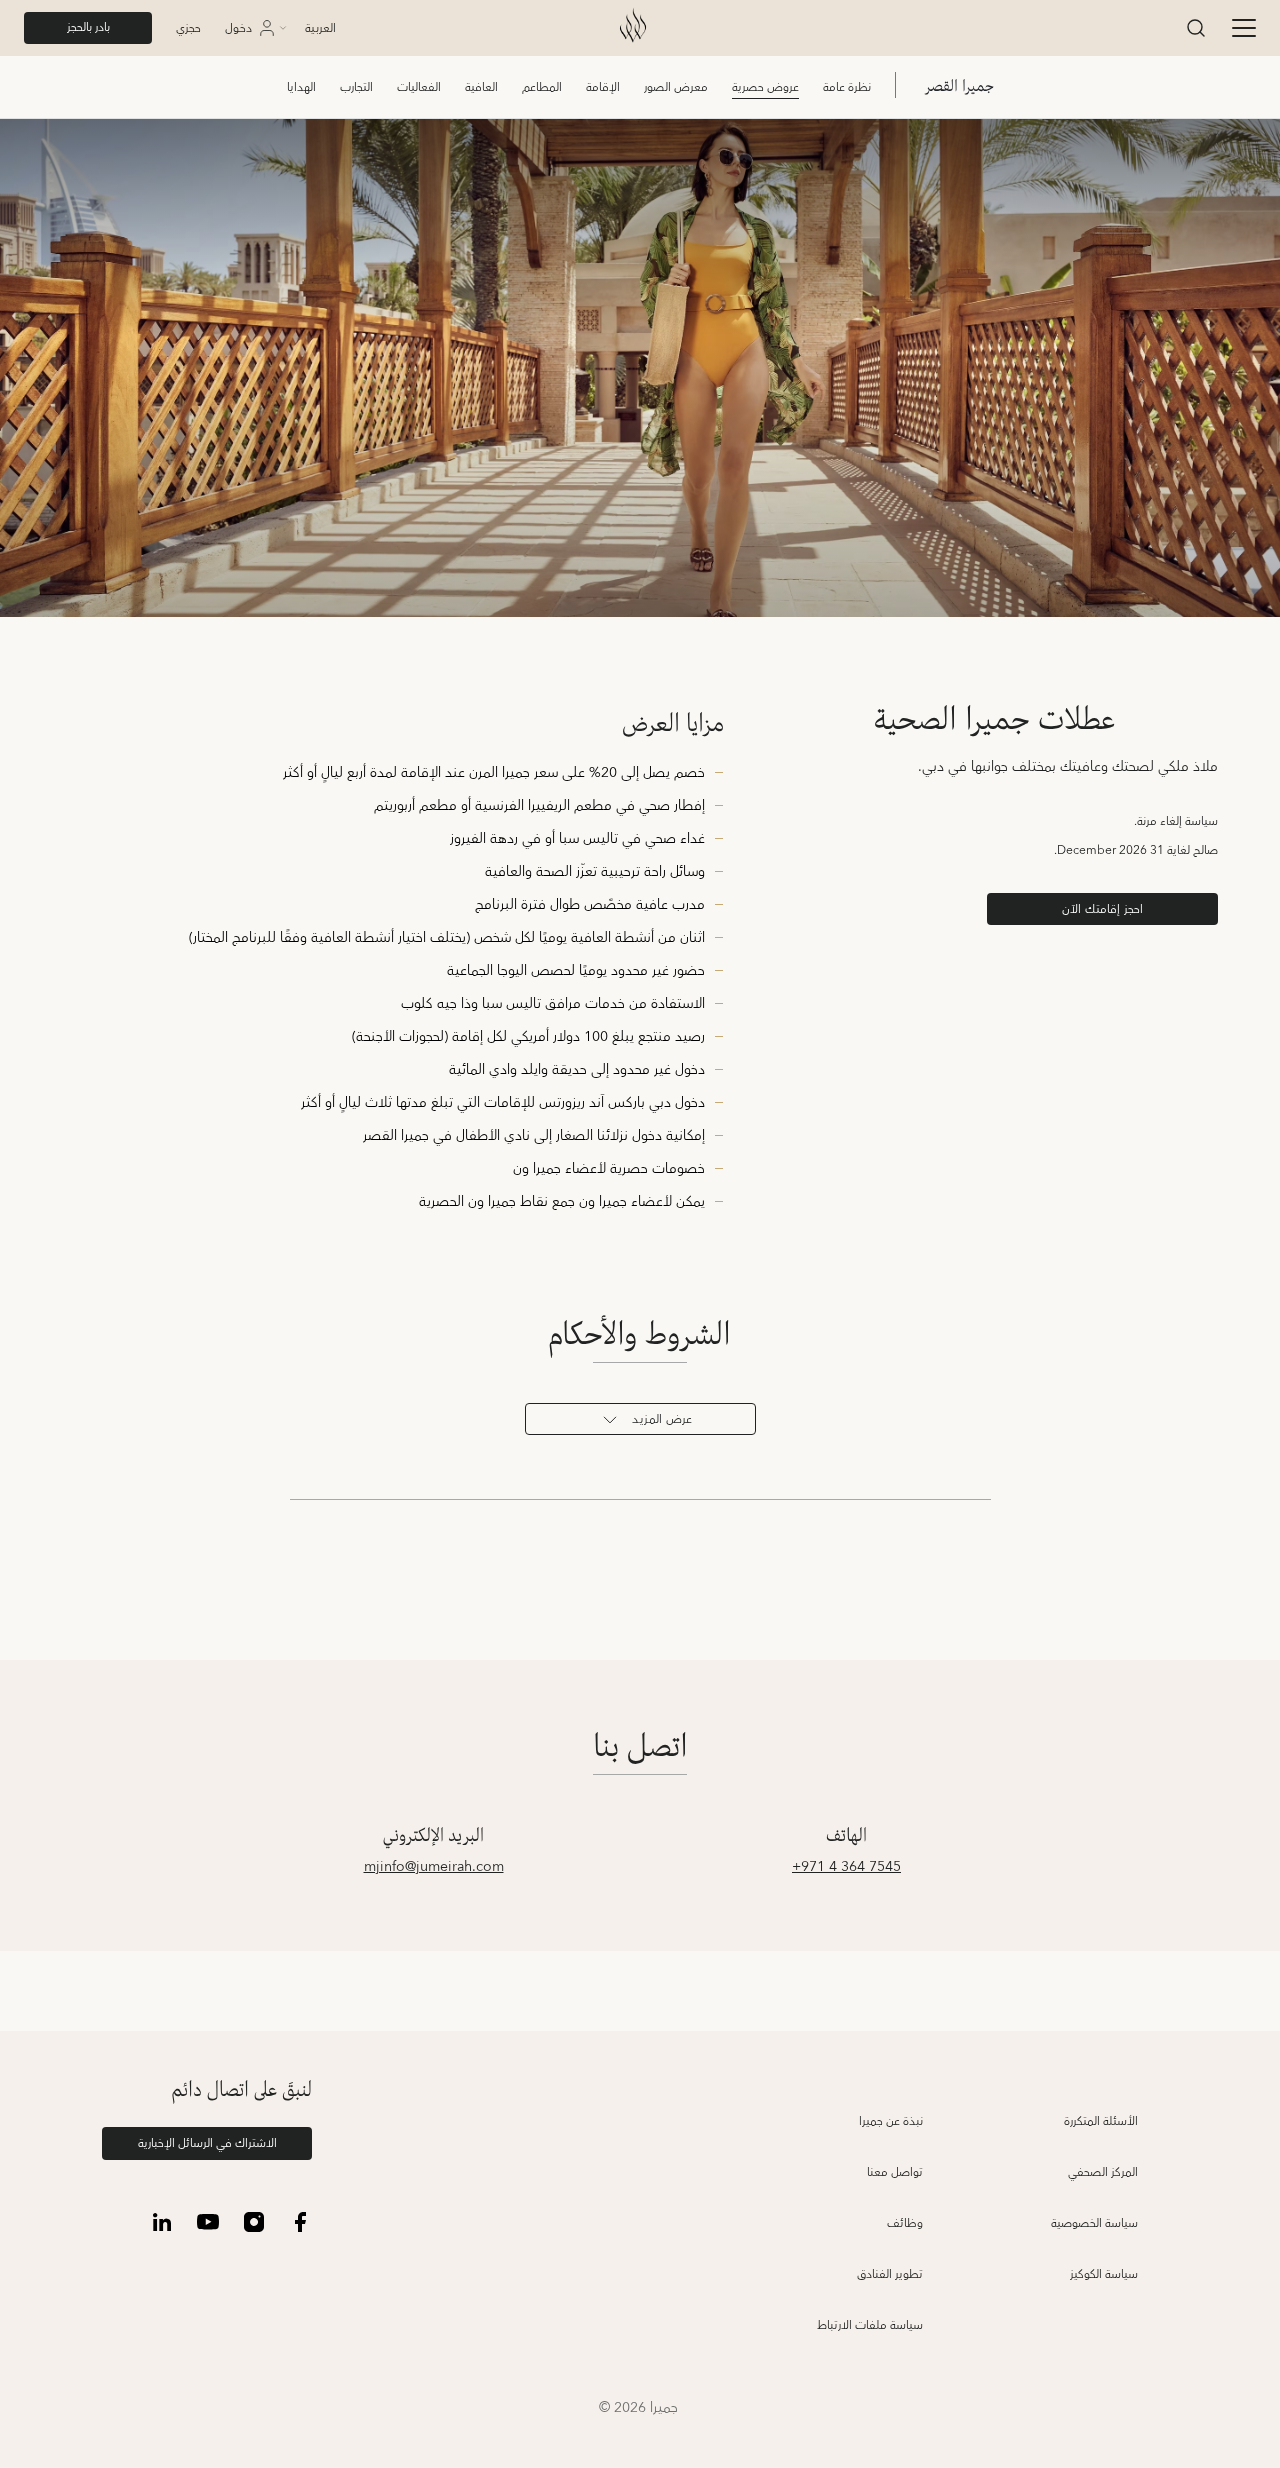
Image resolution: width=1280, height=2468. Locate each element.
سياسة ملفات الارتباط (870, 2325)
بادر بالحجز (88, 27)
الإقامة (603, 87)
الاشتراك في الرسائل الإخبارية (207, 2143)
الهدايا (301, 87)
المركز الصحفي (1103, 2172)
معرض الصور (676, 87)
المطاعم (542, 87)
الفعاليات (419, 87)
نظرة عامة (847, 87)
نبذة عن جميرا (891, 2121)
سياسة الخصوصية (1094, 2223)
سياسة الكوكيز (1104, 2274)
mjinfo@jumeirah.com (434, 1867)
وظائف (905, 2223)
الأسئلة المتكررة (1101, 2121)
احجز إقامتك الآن (1102, 909)
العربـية (320, 29)
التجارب (356, 87)
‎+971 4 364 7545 (846, 1867)
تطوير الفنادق (890, 2274)
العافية (481, 87)
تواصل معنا (895, 2172)
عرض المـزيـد (662, 1419)
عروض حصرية (765, 87)
